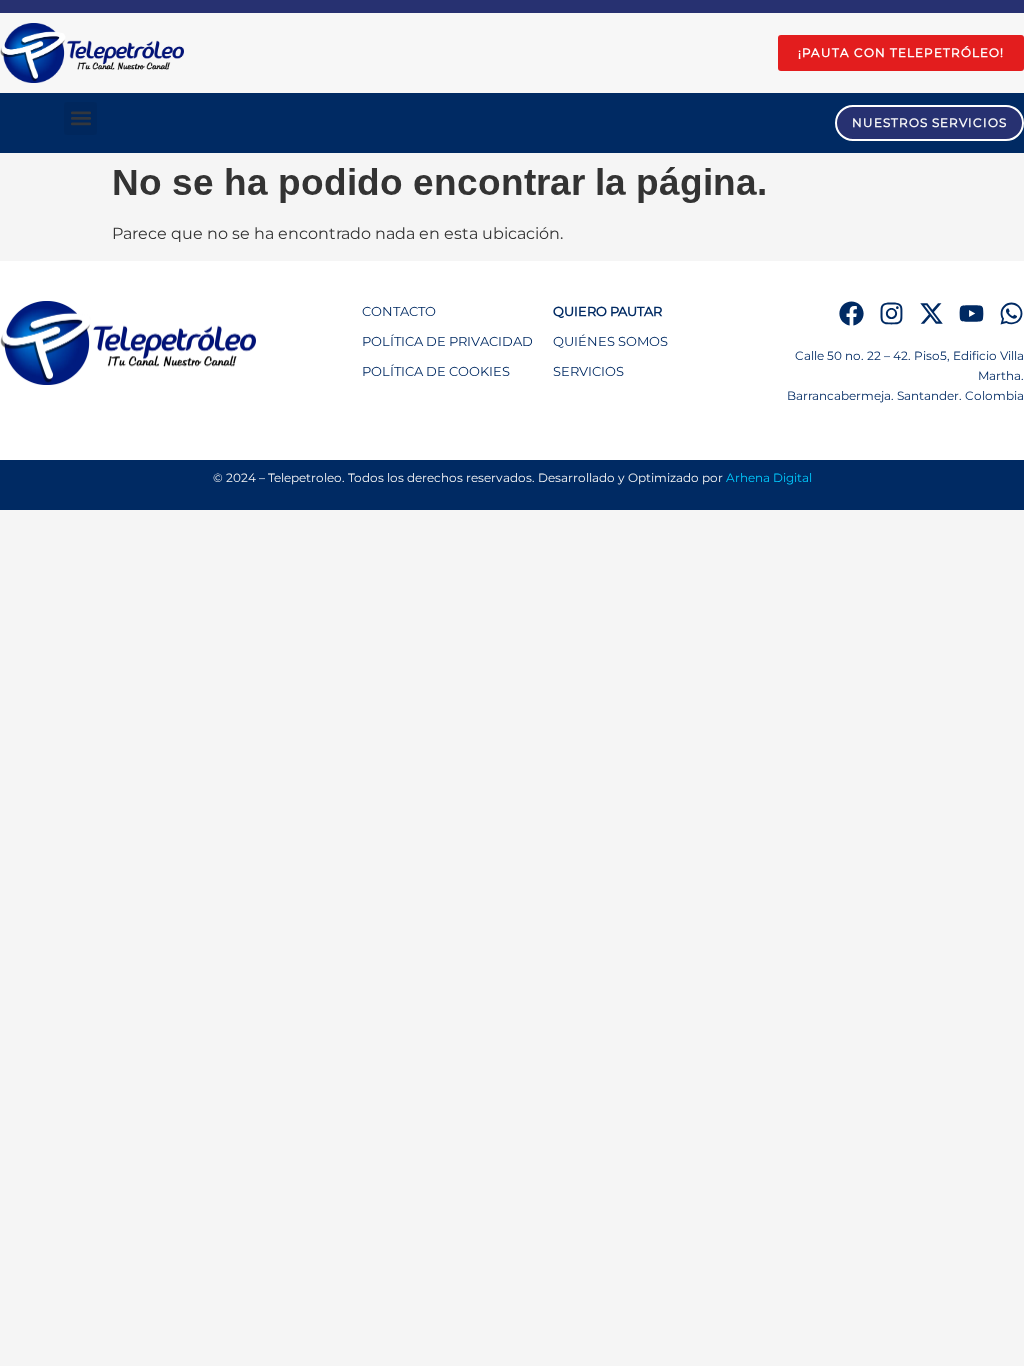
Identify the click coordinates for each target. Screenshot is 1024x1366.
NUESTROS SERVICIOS (929, 122)
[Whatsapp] (1011, 313)
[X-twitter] (931, 313)
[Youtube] (971, 313)
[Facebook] (851, 313)
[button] (80, 118)
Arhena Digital (769, 477)
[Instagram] (891, 313)
